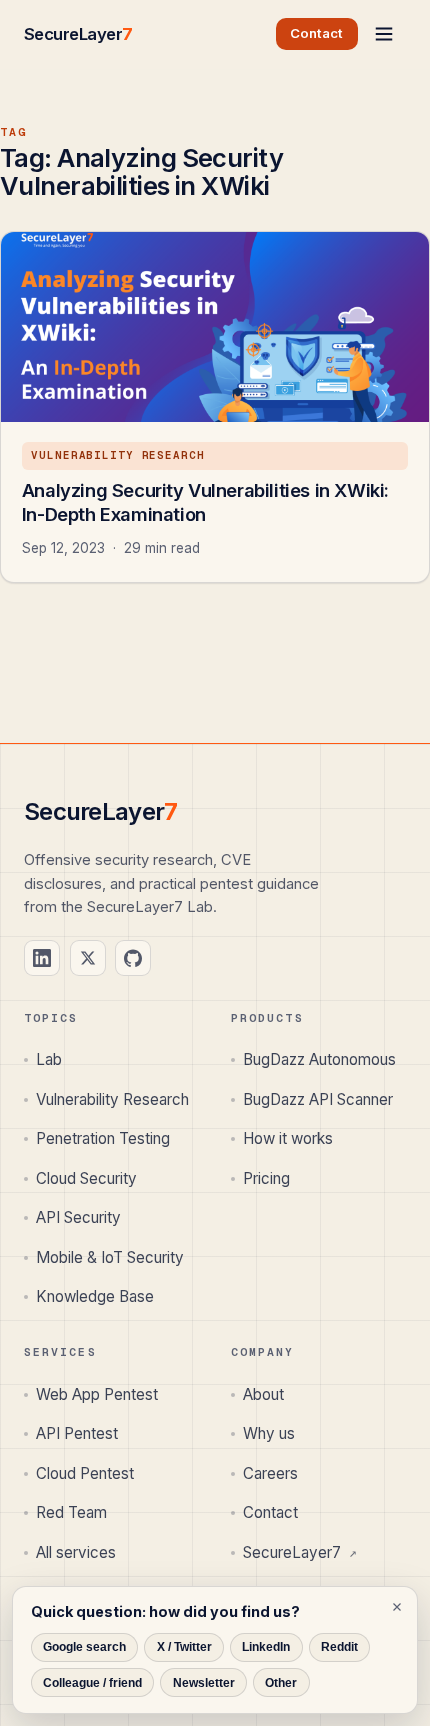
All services (76, 1552)
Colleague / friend (92, 1683)
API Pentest (77, 1433)
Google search (84, 1647)
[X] (88, 958)
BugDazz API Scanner (318, 1099)
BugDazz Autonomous (319, 1059)
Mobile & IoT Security (110, 1257)
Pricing (266, 1178)
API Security (78, 1217)
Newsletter (204, 1683)
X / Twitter (184, 1647)
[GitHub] (133, 958)
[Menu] (384, 34)
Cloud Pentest (85, 1473)
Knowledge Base (95, 1296)
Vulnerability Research (112, 1099)
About (263, 1394)
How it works (288, 1138)
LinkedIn (266, 1647)
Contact (270, 1512)
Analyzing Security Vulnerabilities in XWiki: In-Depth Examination (205, 502)
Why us (269, 1433)
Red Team (71, 1512)
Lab (49, 1059)
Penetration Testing (103, 1138)
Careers (270, 1473)
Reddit (339, 1647)
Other (281, 1683)
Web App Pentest (97, 1394)
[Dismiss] (397, 1607)
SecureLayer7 (300, 1552)
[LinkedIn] (42, 958)
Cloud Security (86, 1178)
